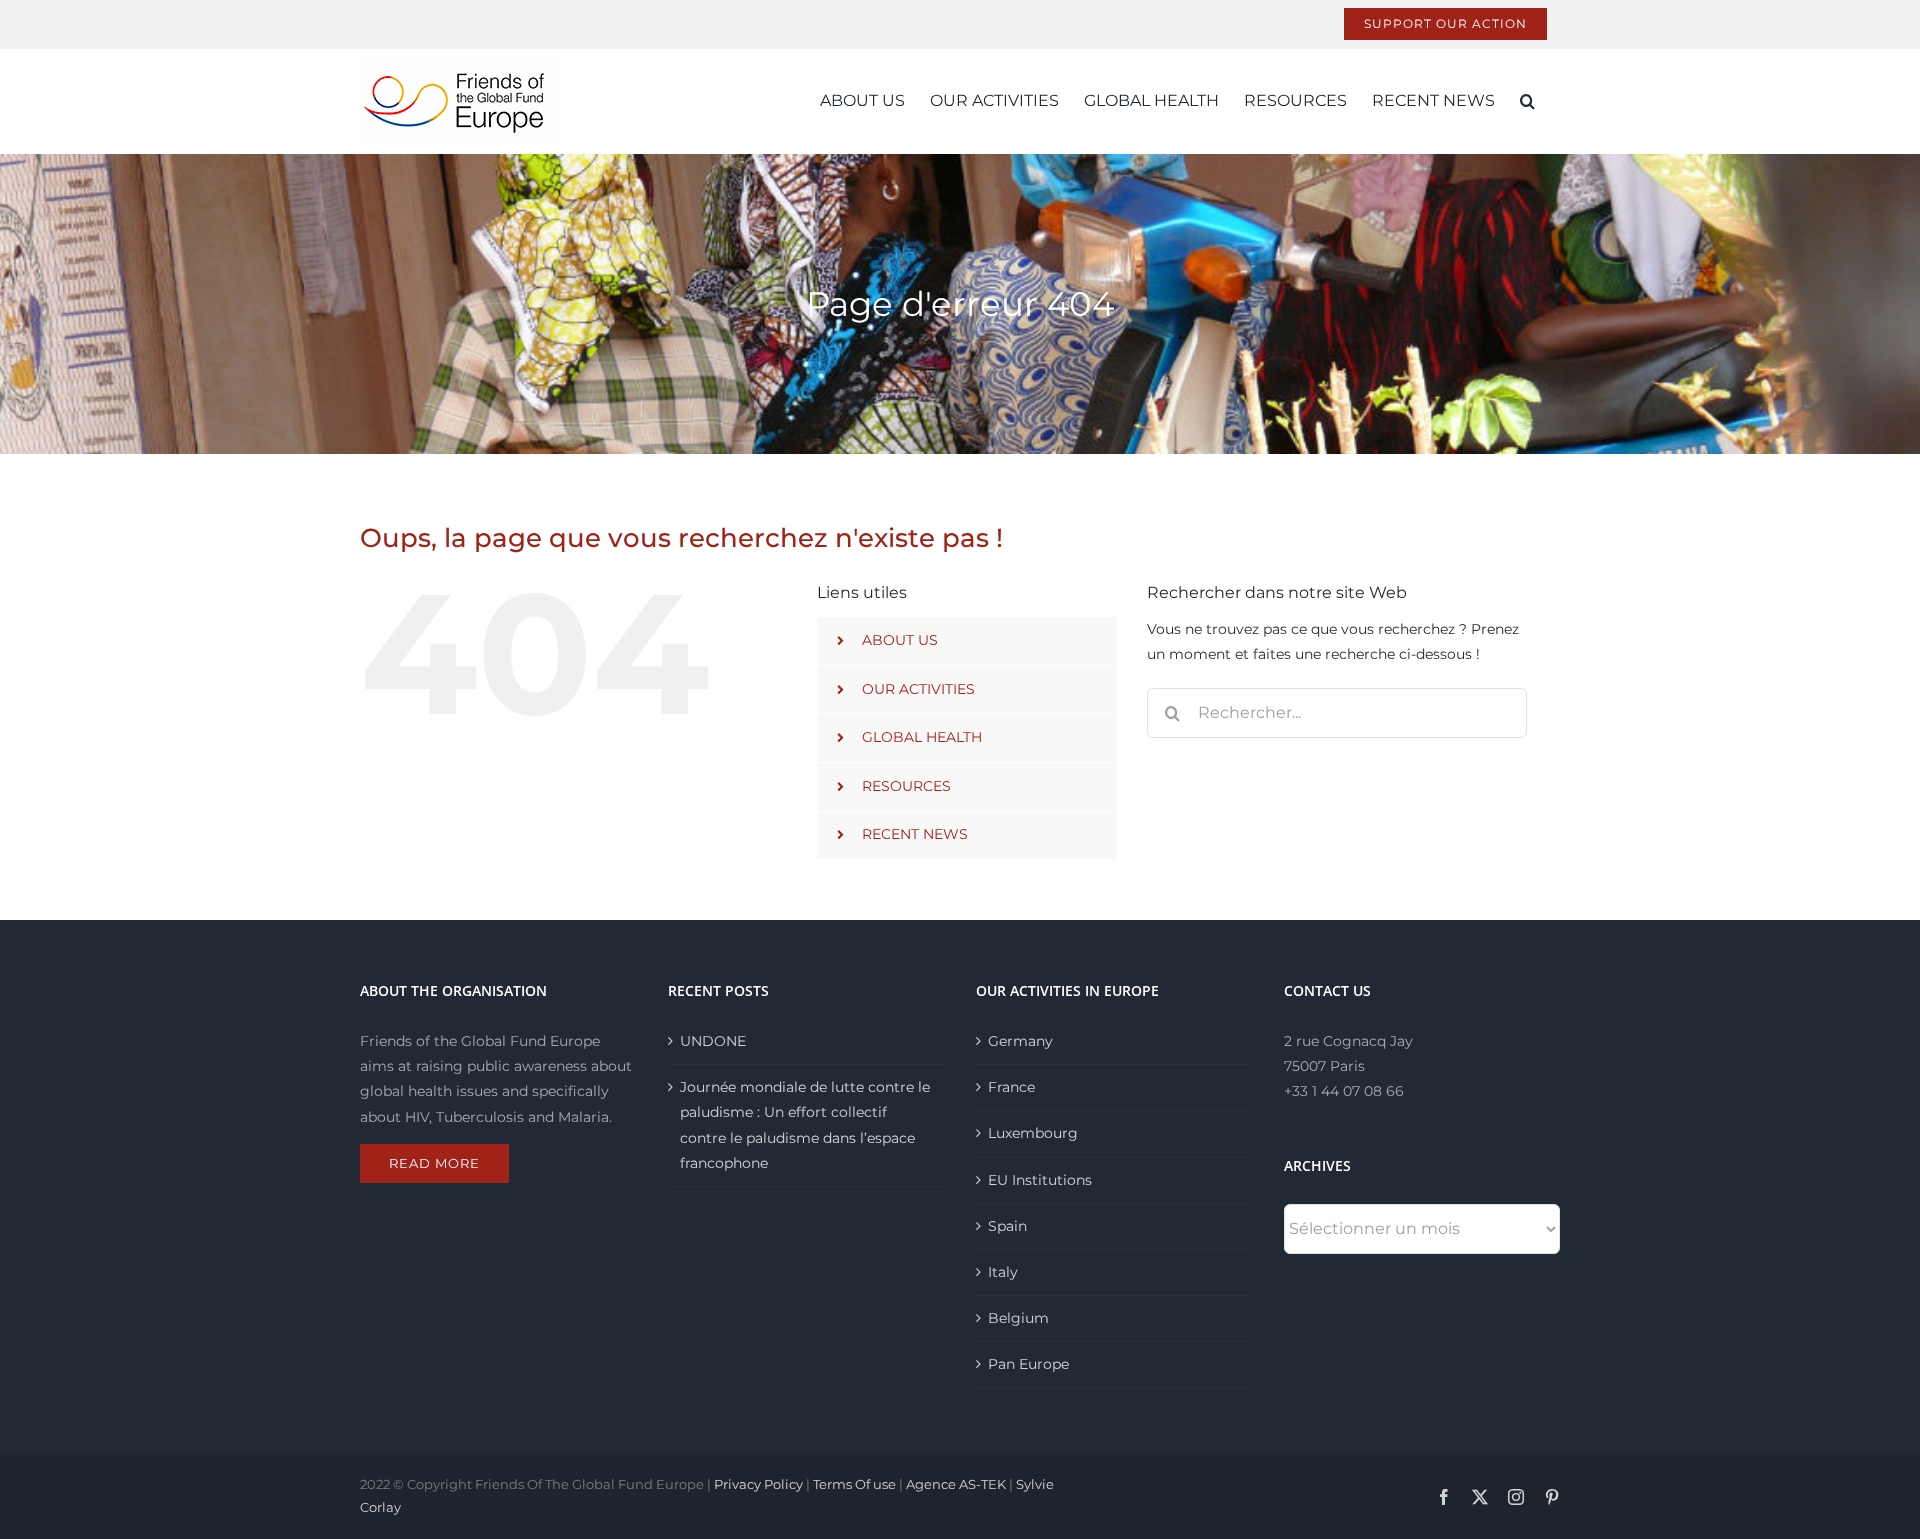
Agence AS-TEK (956, 1484)
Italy (1003, 1272)
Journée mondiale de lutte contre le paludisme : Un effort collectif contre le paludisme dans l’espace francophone (805, 1125)
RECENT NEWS (915, 834)
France (1011, 1087)
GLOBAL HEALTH (922, 737)
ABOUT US (900, 640)
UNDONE (713, 1041)
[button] (1527, 101)
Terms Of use (854, 1484)
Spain (1007, 1226)
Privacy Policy (758, 1484)
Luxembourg (1033, 1133)
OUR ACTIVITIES (918, 689)
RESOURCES (906, 786)
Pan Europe (1028, 1364)
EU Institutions (1040, 1180)
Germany (1020, 1041)
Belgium (1018, 1318)
